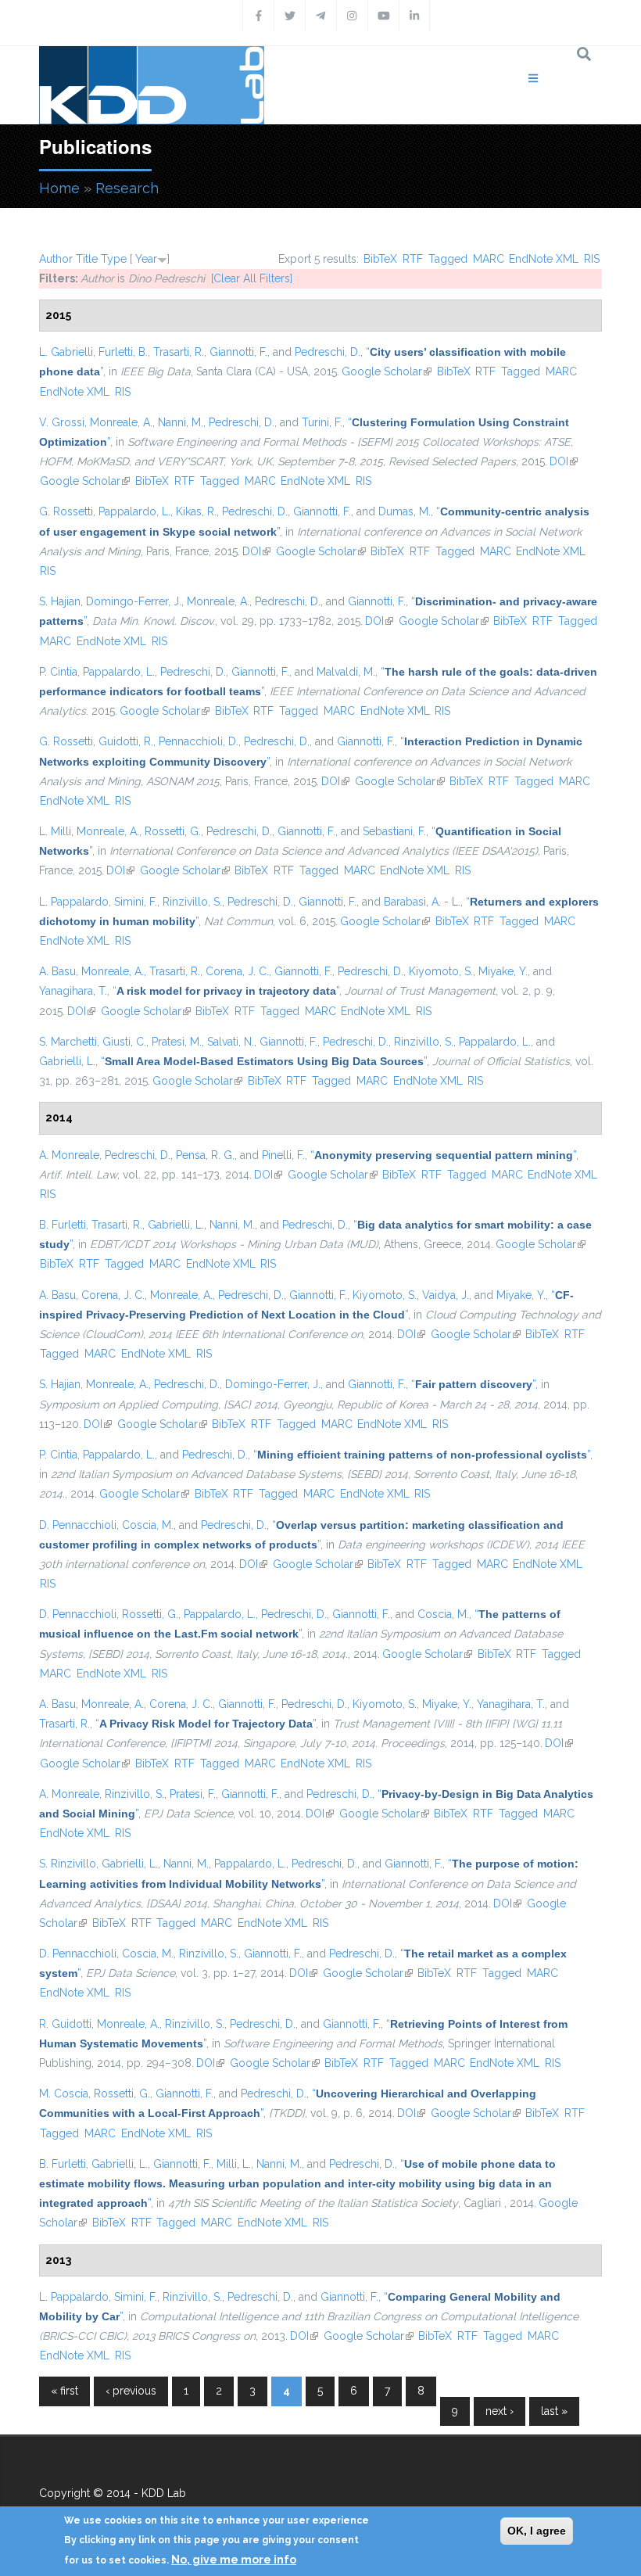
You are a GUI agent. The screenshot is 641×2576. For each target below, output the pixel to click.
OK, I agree (537, 2531)
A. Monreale (69, 1155)
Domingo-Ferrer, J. (134, 601)
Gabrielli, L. (67, 1061)
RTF (413, 259)
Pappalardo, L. (134, 511)
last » (554, 2411)
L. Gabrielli (66, 352)
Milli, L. (234, 2164)
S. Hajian (60, 601)
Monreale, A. (121, 422)
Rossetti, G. (173, 831)
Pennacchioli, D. (199, 741)
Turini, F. (322, 422)
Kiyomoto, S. (441, 971)
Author (56, 259)
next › (500, 2411)
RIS (592, 259)
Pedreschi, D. (328, 352)
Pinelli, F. (283, 1155)
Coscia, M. (148, 1525)
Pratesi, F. (193, 1794)
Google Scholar (387, 371)
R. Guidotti (65, 2024)
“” (226, 991)
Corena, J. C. (237, 971)
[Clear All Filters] (252, 278)
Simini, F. (136, 902)
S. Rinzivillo (68, 1864)
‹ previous (131, 2391)
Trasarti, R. (179, 352)
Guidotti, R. (126, 741)
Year (146, 259)
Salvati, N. (231, 1042)
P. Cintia (58, 672)
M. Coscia (64, 2093)
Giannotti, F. (238, 352)
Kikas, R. (196, 511)
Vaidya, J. (446, 1295)
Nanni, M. (181, 422)
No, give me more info (234, 2560)
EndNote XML (544, 259)
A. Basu (57, 971)
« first (64, 2391)
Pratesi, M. (177, 1042)
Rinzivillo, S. (192, 902)
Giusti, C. (124, 1042)
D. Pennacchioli (78, 1525)
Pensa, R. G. (205, 1155)
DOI (564, 461)
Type (114, 259)
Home (59, 188)
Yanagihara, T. (73, 991)
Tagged (448, 259)
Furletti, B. (123, 352)
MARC (489, 259)
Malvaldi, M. (346, 672)
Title (87, 259)
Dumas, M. (405, 511)
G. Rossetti (66, 511)
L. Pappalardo (74, 902)
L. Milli (55, 831)
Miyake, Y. (503, 971)
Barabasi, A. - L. (422, 902)
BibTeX (380, 259)
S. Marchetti (68, 1042)
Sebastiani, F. (394, 831)
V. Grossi (62, 422)
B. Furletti (63, 1225)
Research (127, 188)
